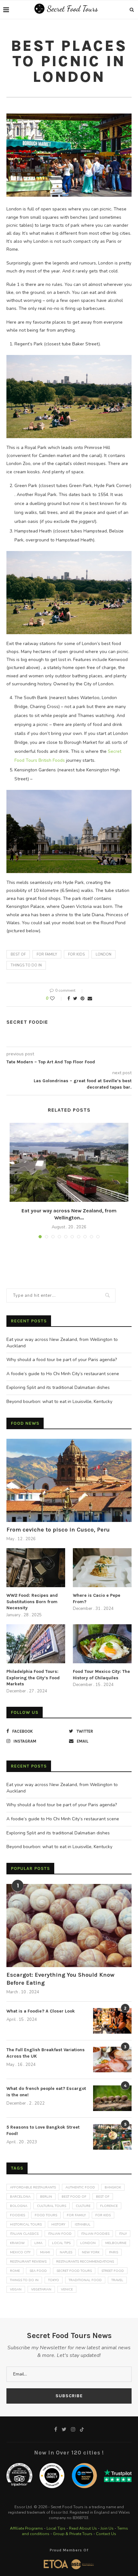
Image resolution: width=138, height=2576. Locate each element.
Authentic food (80, 2187)
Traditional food (85, 2280)
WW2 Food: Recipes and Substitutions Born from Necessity (32, 1602)
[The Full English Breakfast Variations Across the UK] (112, 2060)
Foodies (17, 2215)
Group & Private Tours (73, 2534)
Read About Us (83, 2528)
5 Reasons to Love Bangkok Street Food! (43, 2130)
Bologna (19, 2206)
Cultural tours (52, 2206)
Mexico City (20, 2252)
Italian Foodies (95, 2234)
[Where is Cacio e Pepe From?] (102, 1568)
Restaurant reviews (28, 2262)
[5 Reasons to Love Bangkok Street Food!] (112, 2137)
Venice (67, 2289)
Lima (38, 2243)
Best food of (74, 2197)
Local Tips (56, 2528)
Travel (117, 2280)
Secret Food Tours (74, 2271)
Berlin (46, 2197)
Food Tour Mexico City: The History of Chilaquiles (101, 1675)
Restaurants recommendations (85, 2262)
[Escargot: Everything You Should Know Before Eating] (69, 1926)
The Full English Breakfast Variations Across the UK (46, 2053)
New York (91, 2252)
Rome (15, 2271)
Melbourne (116, 2243)
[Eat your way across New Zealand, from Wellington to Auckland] (69, 1162)
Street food (113, 2271)
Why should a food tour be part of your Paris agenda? (62, 1360)
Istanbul (83, 2225)
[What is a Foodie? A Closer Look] (112, 2021)
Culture (83, 2206)
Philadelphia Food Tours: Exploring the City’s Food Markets (33, 1678)
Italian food (60, 2234)
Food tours (46, 2215)
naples (66, 2252)
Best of (18, 954)
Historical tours (26, 2225)
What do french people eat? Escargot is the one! (46, 2092)
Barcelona (20, 2197)
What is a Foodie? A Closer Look (41, 2011)
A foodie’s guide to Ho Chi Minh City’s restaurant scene (63, 1374)
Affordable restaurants (33, 2187)
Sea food (38, 2271)
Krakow (17, 2243)
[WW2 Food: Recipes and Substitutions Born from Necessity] (36, 1568)
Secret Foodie (27, 1022)
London (103, 954)
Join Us (107, 2528)
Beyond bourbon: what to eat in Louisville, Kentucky (59, 1402)
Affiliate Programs (26, 2528)
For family (47, 954)
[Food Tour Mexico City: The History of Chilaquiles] (102, 1644)
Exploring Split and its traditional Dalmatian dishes (58, 1387)
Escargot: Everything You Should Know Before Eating (60, 1979)
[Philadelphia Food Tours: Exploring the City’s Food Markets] (36, 1644)
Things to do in (26, 965)
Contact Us (106, 2534)
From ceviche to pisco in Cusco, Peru (58, 1530)
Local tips (61, 2243)
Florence (109, 2206)
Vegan (16, 2289)
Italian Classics (24, 2234)
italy (123, 2234)
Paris (114, 2252)
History (58, 2225)
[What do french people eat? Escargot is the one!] (112, 2098)
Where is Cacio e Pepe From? (97, 1599)
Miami (45, 2252)
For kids (76, 954)
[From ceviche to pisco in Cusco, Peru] (69, 1480)
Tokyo (54, 2280)
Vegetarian (41, 2289)
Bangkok (113, 2187)
